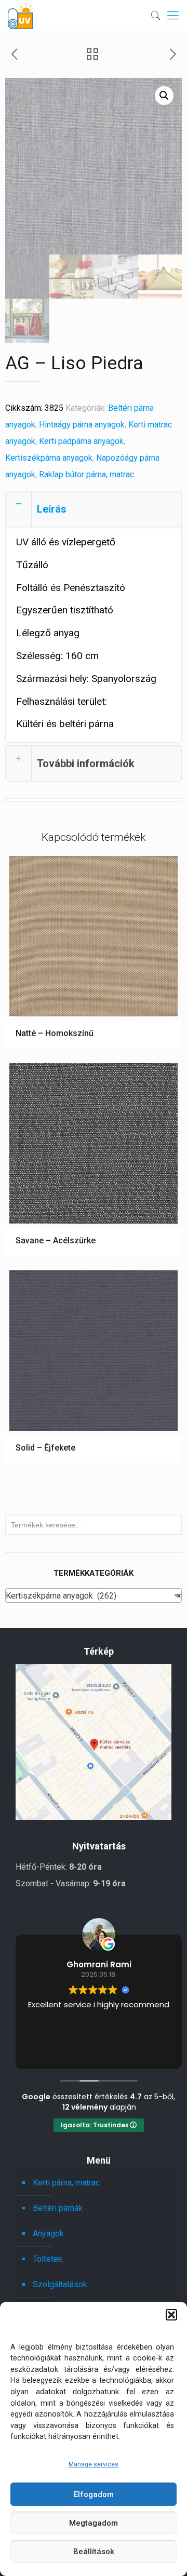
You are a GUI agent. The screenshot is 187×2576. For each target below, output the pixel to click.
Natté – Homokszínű (55, 1033)
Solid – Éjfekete (45, 1448)
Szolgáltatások (60, 2284)
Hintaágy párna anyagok (82, 425)
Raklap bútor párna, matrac (86, 474)
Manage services (94, 2464)
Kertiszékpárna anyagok (49, 458)
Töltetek (48, 2259)
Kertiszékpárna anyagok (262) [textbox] (94, 1596)
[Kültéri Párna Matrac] (94, 1817)
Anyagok (48, 2233)
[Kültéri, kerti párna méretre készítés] (20, 16)
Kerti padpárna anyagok (81, 441)
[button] (171, 2315)
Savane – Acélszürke (56, 1240)
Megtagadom (94, 2523)
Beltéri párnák (58, 2208)
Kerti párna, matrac (66, 2183)
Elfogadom (94, 2494)
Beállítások (94, 2552)
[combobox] (94, 1595)
